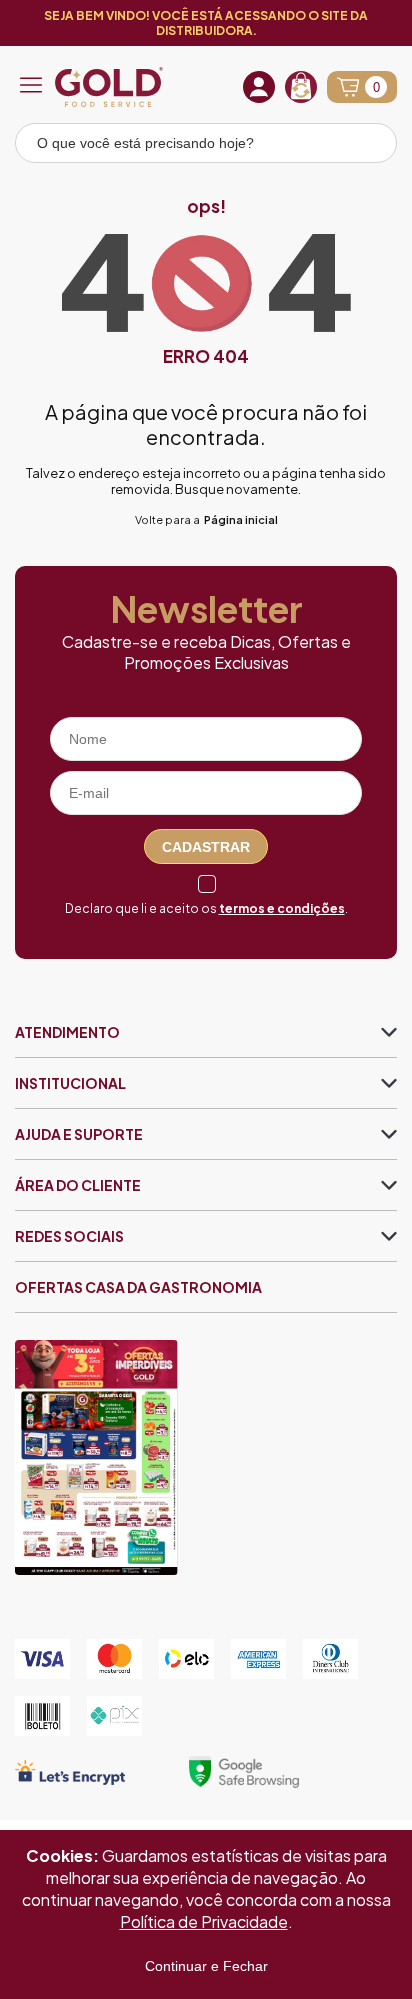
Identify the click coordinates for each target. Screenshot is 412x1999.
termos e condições (282, 908)
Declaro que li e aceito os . (206, 908)
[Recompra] (301, 87)
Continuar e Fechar (206, 1966)
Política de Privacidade (204, 1921)
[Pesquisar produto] (368, 146)
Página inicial (241, 519)
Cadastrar (206, 847)
